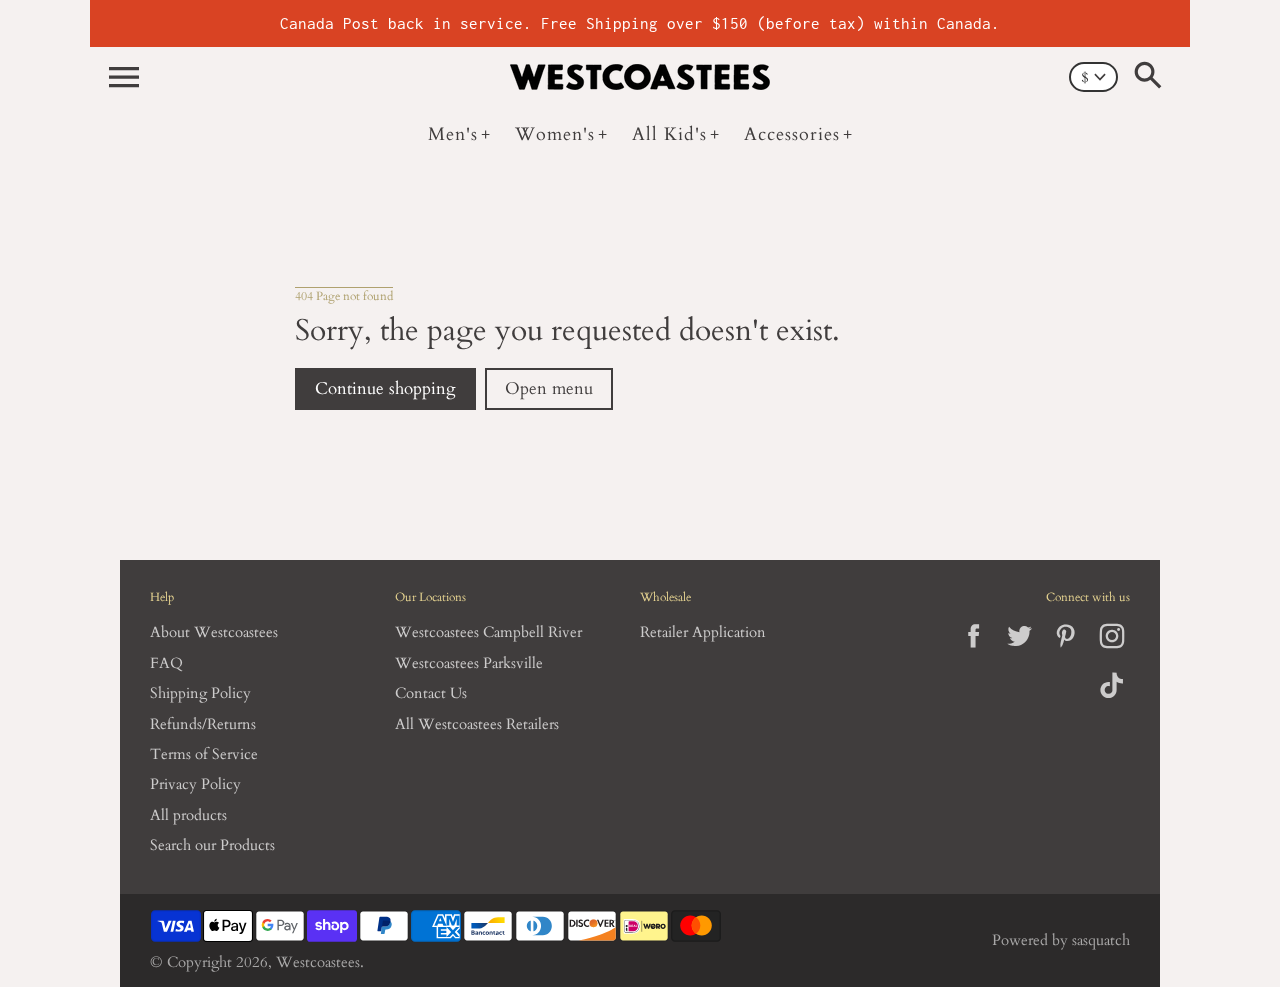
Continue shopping (385, 389)
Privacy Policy (195, 784)
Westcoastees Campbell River (488, 632)
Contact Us (431, 693)
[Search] (1152, 77)
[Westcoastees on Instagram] (1111, 652)
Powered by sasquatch (1061, 940)
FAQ (166, 663)
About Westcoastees (214, 632)
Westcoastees (318, 962)
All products (188, 815)
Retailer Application (703, 632)
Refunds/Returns (203, 724)
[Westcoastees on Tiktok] (1111, 699)
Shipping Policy (200, 693)
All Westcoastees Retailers (477, 724)
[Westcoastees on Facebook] (973, 652)
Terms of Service (204, 754)
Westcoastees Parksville (469, 663)
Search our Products (212, 845)
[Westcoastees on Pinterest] (1065, 652)
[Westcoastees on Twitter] (1019, 652)
